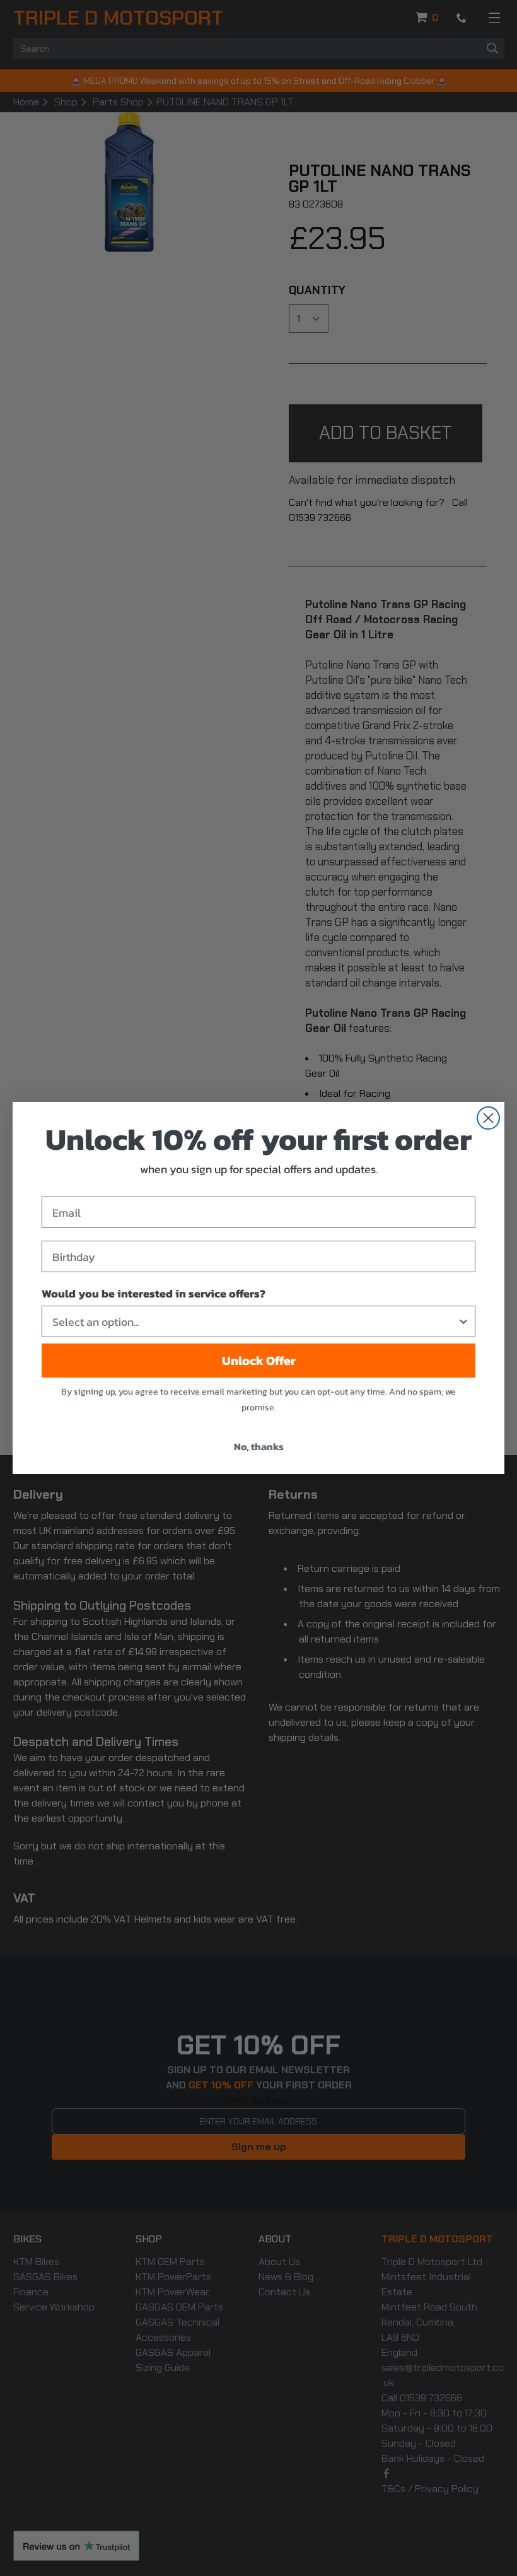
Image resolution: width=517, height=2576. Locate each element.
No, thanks (259, 1446)
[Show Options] (463, 1321)
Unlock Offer (259, 1361)
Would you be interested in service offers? (154, 1293)
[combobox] (255, 1321)
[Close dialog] (488, 1118)
